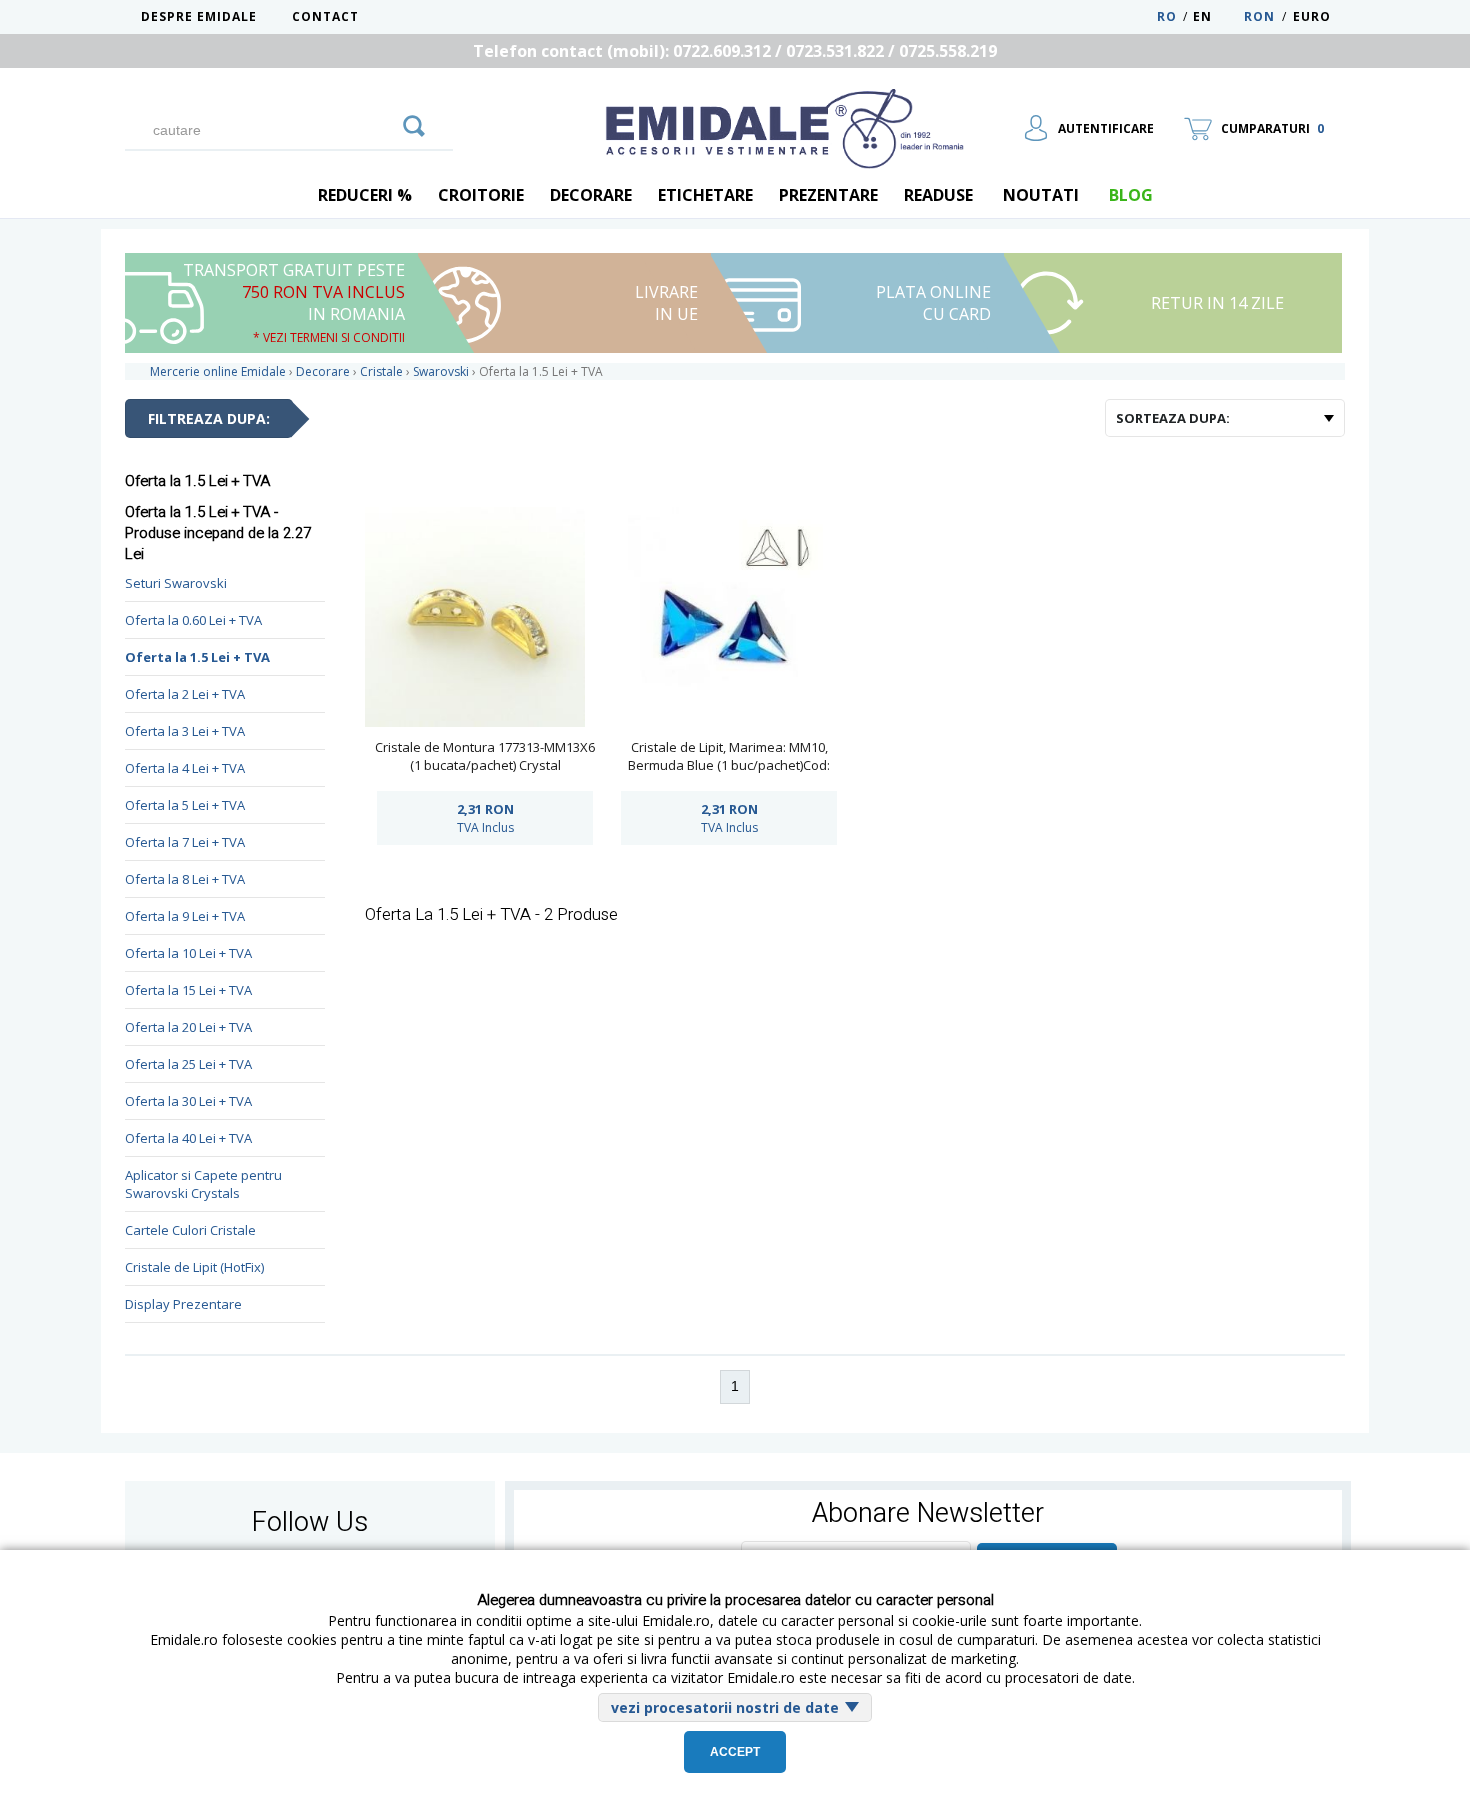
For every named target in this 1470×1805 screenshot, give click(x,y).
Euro (1312, 16)
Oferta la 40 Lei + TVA (188, 1138)
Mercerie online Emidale (218, 371)
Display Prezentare (183, 1304)
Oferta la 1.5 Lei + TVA (197, 657)
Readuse (938, 195)
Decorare (591, 195)
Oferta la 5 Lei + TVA (185, 805)
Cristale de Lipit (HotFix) (194, 1267)
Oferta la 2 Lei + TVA (185, 694)
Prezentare (828, 195)
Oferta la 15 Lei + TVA (188, 990)
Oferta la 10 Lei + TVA (188, 953)
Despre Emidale (199, 16)
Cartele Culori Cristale (190, 1230)
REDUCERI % (365, 195)
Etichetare (705, 195)
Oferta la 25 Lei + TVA (188, 1064)
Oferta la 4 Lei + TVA (185, 768)
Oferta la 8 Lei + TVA (185, 879)
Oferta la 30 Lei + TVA (188, 1101)
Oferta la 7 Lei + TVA (185, 842)
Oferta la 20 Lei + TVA (188, 1027)
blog (1131, 195)
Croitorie (481, 195)
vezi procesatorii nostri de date (725, 1707)
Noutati (1041, 195)
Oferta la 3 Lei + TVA (185, 731)
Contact (325, 16)
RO (1167, 16)
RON (1259, 16)
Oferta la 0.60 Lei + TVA (193, 620)
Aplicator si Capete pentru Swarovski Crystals (203, 1184)
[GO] (414, 123)
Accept (735, 1752)
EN (1216, 16)
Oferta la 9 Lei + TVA (185, 916)
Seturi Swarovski (176, 583)
